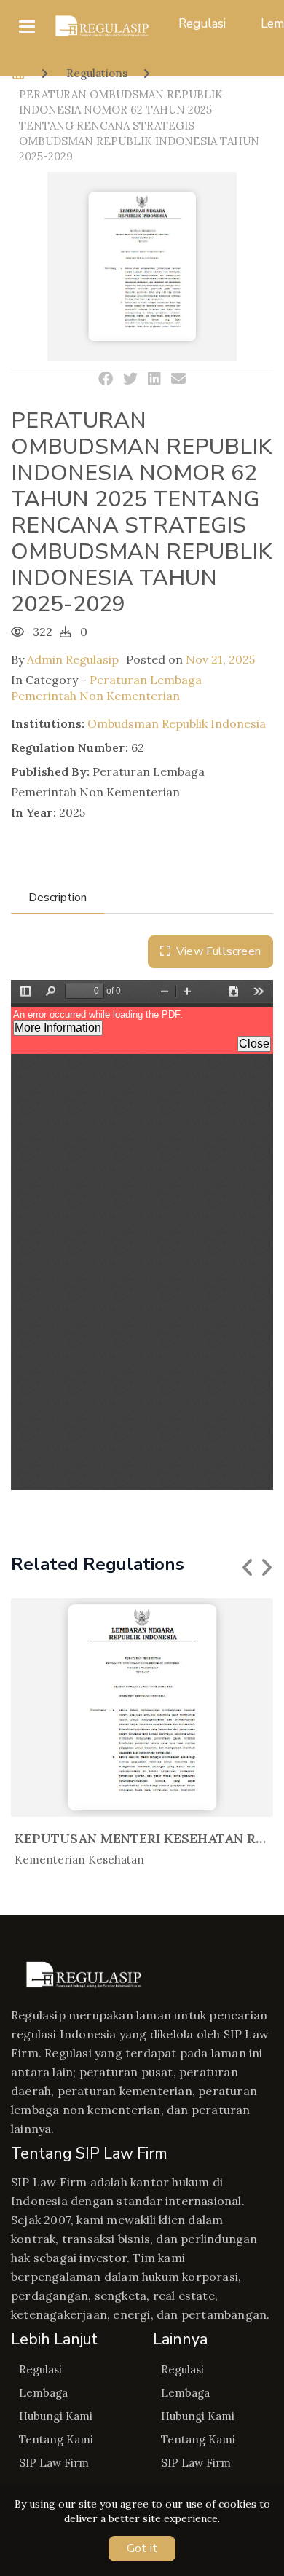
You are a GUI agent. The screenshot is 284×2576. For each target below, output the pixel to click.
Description (58, 898)
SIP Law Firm (54, 2463)
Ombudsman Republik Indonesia (177, 723)
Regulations (97, 73)
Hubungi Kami (56, 2416)
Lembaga (43, 2393)
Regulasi (202, 24)
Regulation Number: (70, 747)
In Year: (33, 812)
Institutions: (48, 723)
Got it (142, 2548)
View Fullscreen (218, 951)
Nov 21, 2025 (220, 659)
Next (266, 1568)
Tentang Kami (56, 2439)
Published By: (50, 771)
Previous (248, 1568)
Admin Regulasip (73, 659)
